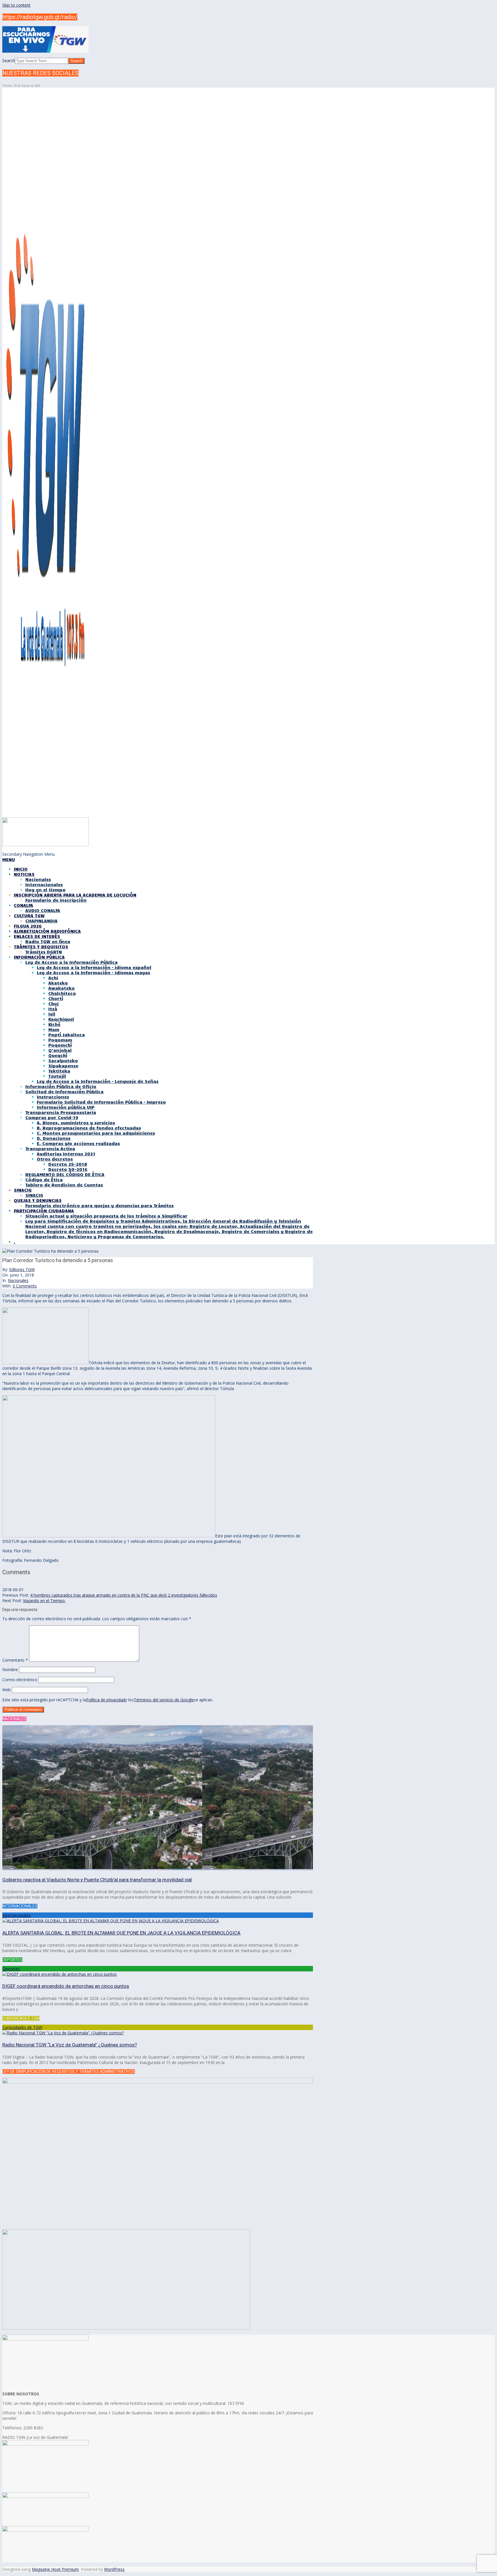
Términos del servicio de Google (164, 1700)
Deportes (11, 1969)
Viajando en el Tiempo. (44, 1601)
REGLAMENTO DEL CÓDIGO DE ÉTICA (65, 1174)
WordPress (114, 2569)
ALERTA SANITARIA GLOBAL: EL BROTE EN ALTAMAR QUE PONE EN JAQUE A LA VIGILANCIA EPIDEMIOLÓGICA (121, 1933)
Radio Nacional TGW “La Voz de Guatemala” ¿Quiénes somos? (70, 2045)
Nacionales (18, 1280)
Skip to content (16, 5)
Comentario (15, 1660)
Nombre (10, 1670)
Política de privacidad (106, 1700)
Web (6, 1690)
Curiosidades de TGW (22, 2027)
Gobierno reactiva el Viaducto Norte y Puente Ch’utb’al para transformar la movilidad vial (97, 1880)
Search (9, 61)
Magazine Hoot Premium (55, 2569)
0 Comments (25, 1286)
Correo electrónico (20, 1680)
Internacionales (17, 1915)
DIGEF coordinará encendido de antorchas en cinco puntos (66, 1986)
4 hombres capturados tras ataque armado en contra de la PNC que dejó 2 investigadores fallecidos (124, 1595)
